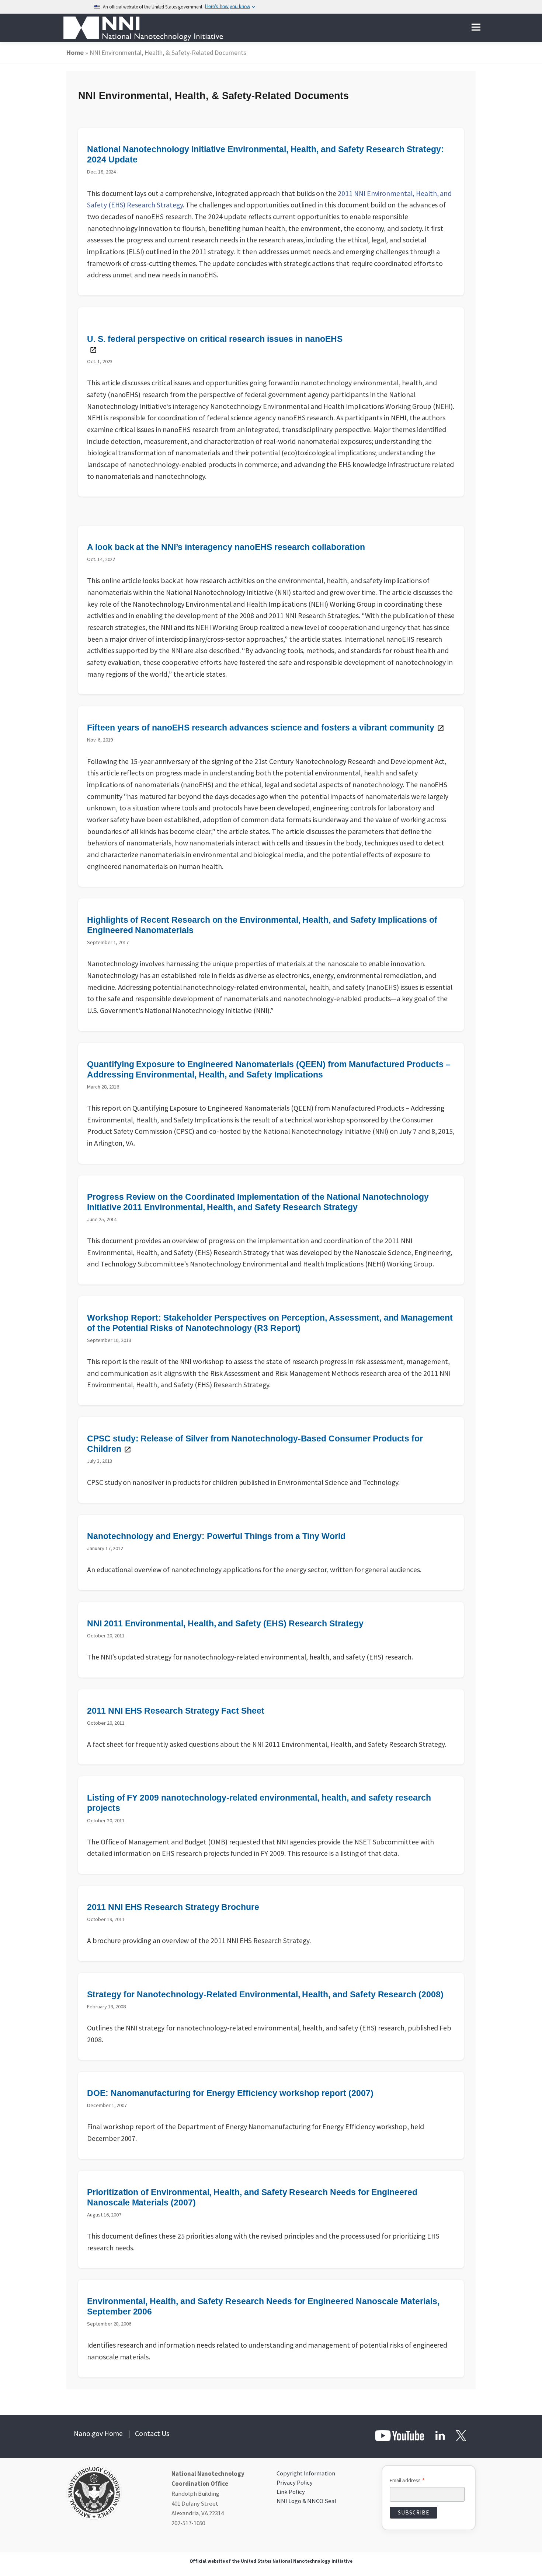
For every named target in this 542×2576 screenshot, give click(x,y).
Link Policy (291, 2492)
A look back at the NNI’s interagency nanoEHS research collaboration (226, 547)
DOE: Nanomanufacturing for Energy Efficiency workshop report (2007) (230, 2093)
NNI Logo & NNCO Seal (306, 2501)
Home (75, 52)
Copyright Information (306, 2473)
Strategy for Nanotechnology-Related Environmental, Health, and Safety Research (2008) (265, 1994)
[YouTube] (400, 2435)
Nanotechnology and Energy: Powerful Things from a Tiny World (216, 1536)
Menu (476, 27)
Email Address (407, 2481)
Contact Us (152, 2433)
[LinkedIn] (440, 2435)
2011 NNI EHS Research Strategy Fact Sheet (176, 1711)
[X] (461, 2435)
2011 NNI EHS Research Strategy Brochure (173, 1907)
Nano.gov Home (98, 2433)
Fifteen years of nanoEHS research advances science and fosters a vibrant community (261, 728)
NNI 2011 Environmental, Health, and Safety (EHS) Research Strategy (225, 1623)
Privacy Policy (295, 2482)
